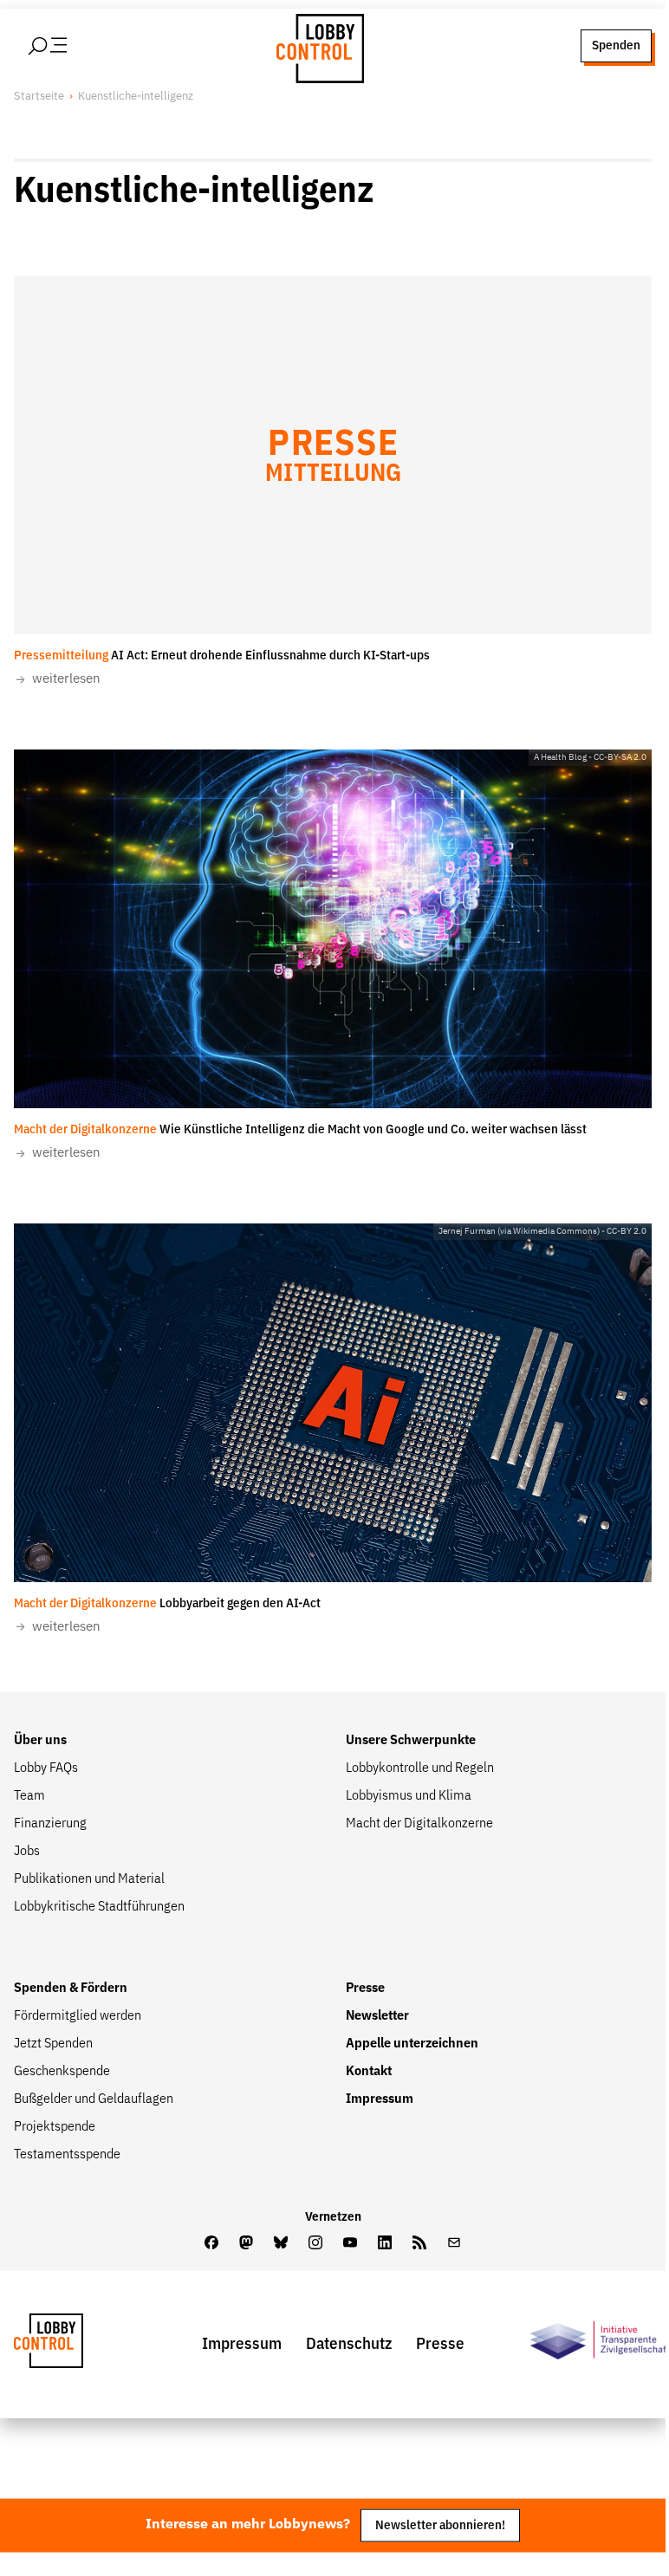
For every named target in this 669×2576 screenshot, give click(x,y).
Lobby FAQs (46, 1768)
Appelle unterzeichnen (412, 2044)
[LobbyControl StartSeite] (75, 2345)
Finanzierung (50, 1824)
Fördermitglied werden (78, 2016)
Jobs (27, 1852)
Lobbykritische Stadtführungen (99, 1907)
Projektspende (55, 2127)
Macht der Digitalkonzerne (419, 1824)
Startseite (39, 97)
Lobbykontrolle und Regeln (420, 1768)
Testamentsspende (67, 2155)
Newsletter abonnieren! (440, 2524)
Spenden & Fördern (71, 1989)
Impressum (380, 2099)
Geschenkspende (62, 2072)
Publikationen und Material (89, 1879)
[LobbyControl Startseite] (315, 46)
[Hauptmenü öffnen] (70, 46)
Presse (365, 1989)
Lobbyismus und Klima (409, 1796)
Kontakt (369, 2072)
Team (29, 1796)
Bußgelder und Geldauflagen (94, 2099)
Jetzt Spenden (53, 2044)
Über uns (40, 1741)
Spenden (616, 45)
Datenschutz (349, 2344)
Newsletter (377, 2016)
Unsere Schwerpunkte (411, 1741)
